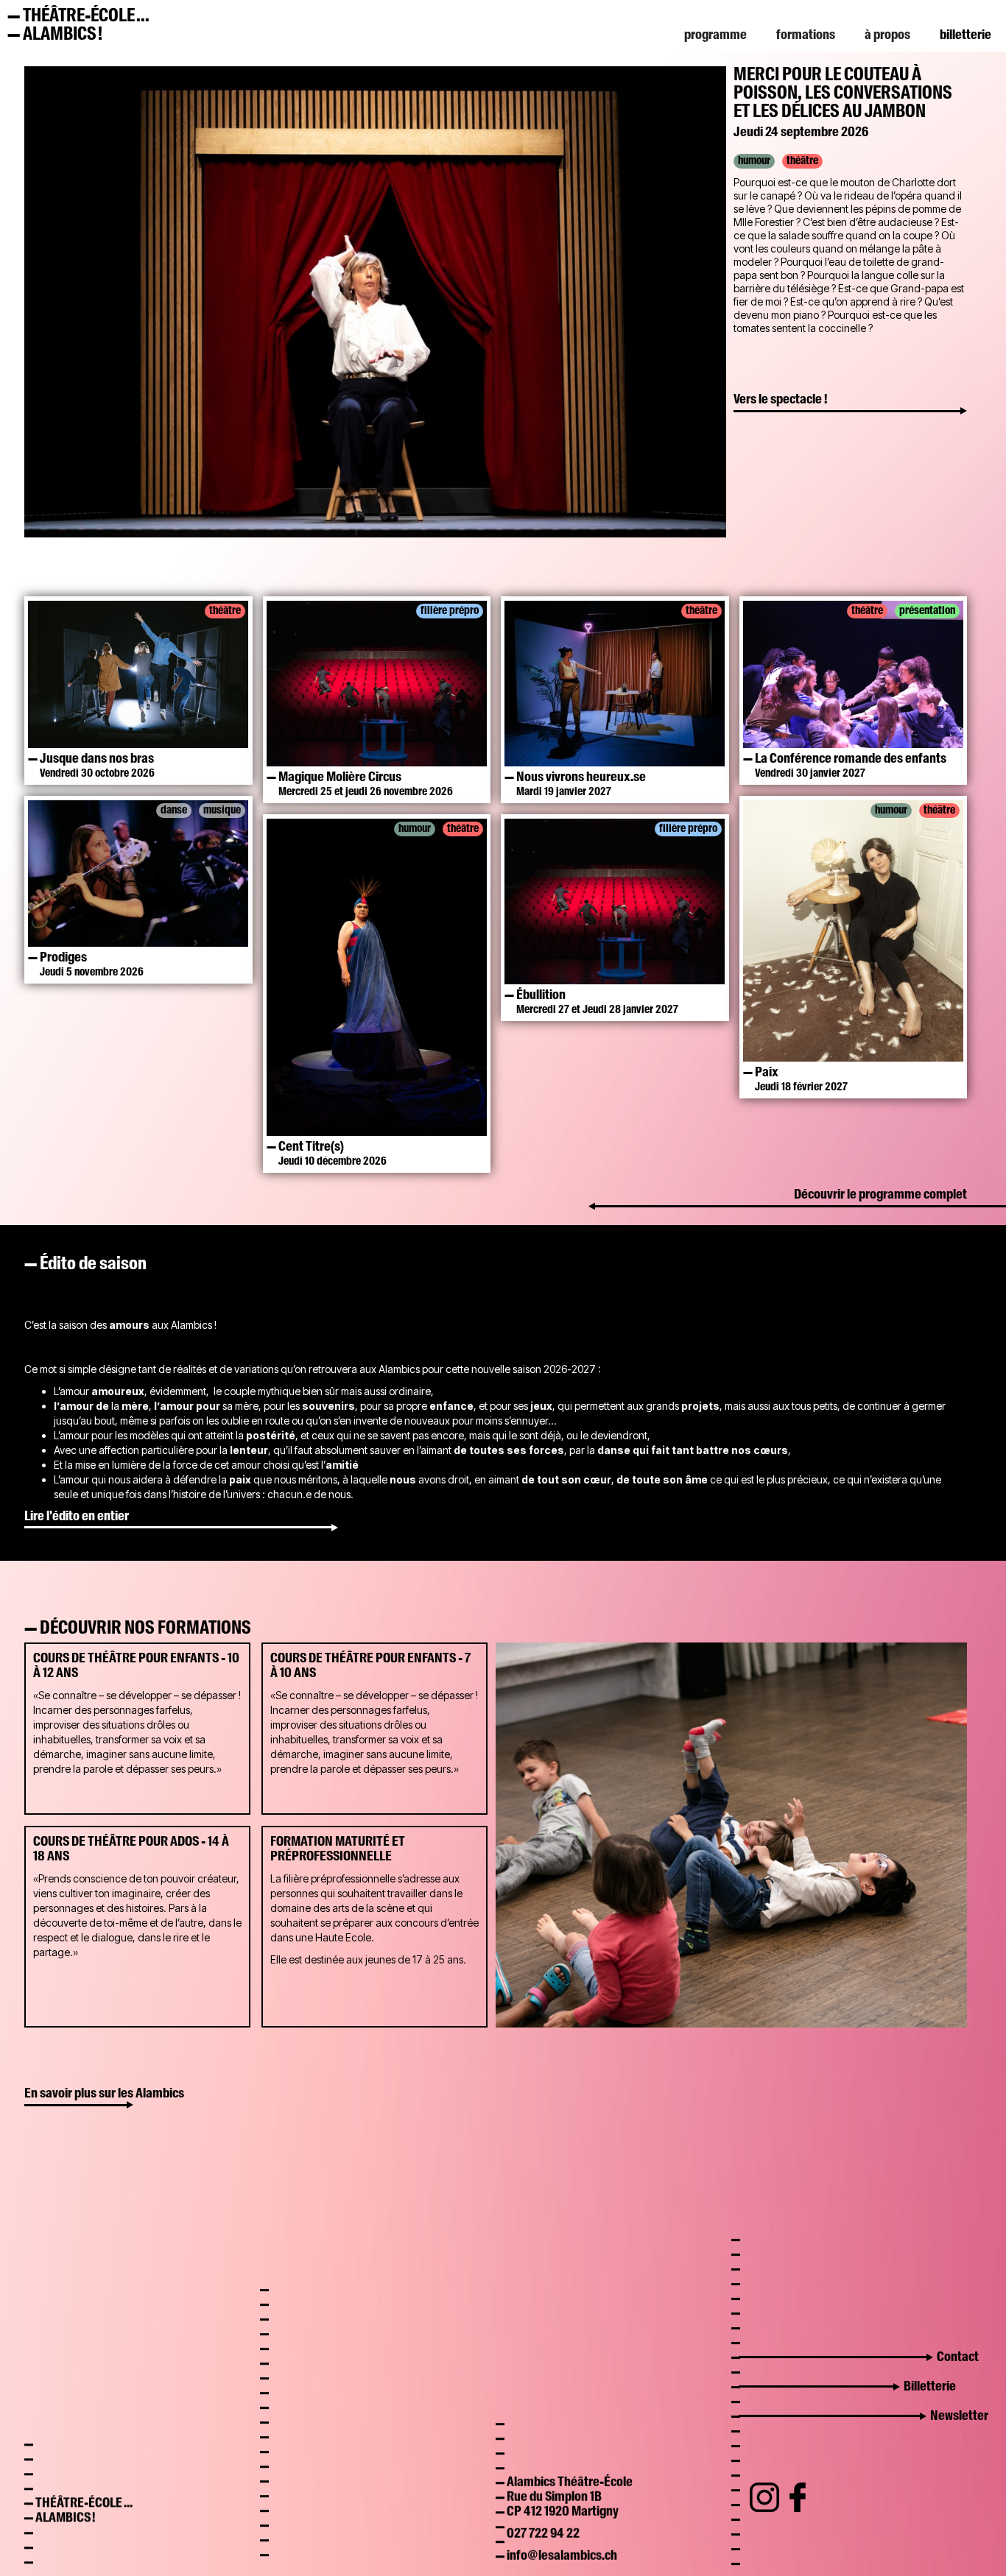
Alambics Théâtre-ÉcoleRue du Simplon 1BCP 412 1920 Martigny (570, 2485)
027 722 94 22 (543, 2522)
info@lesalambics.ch (562, 2544)
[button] (715, 35)
